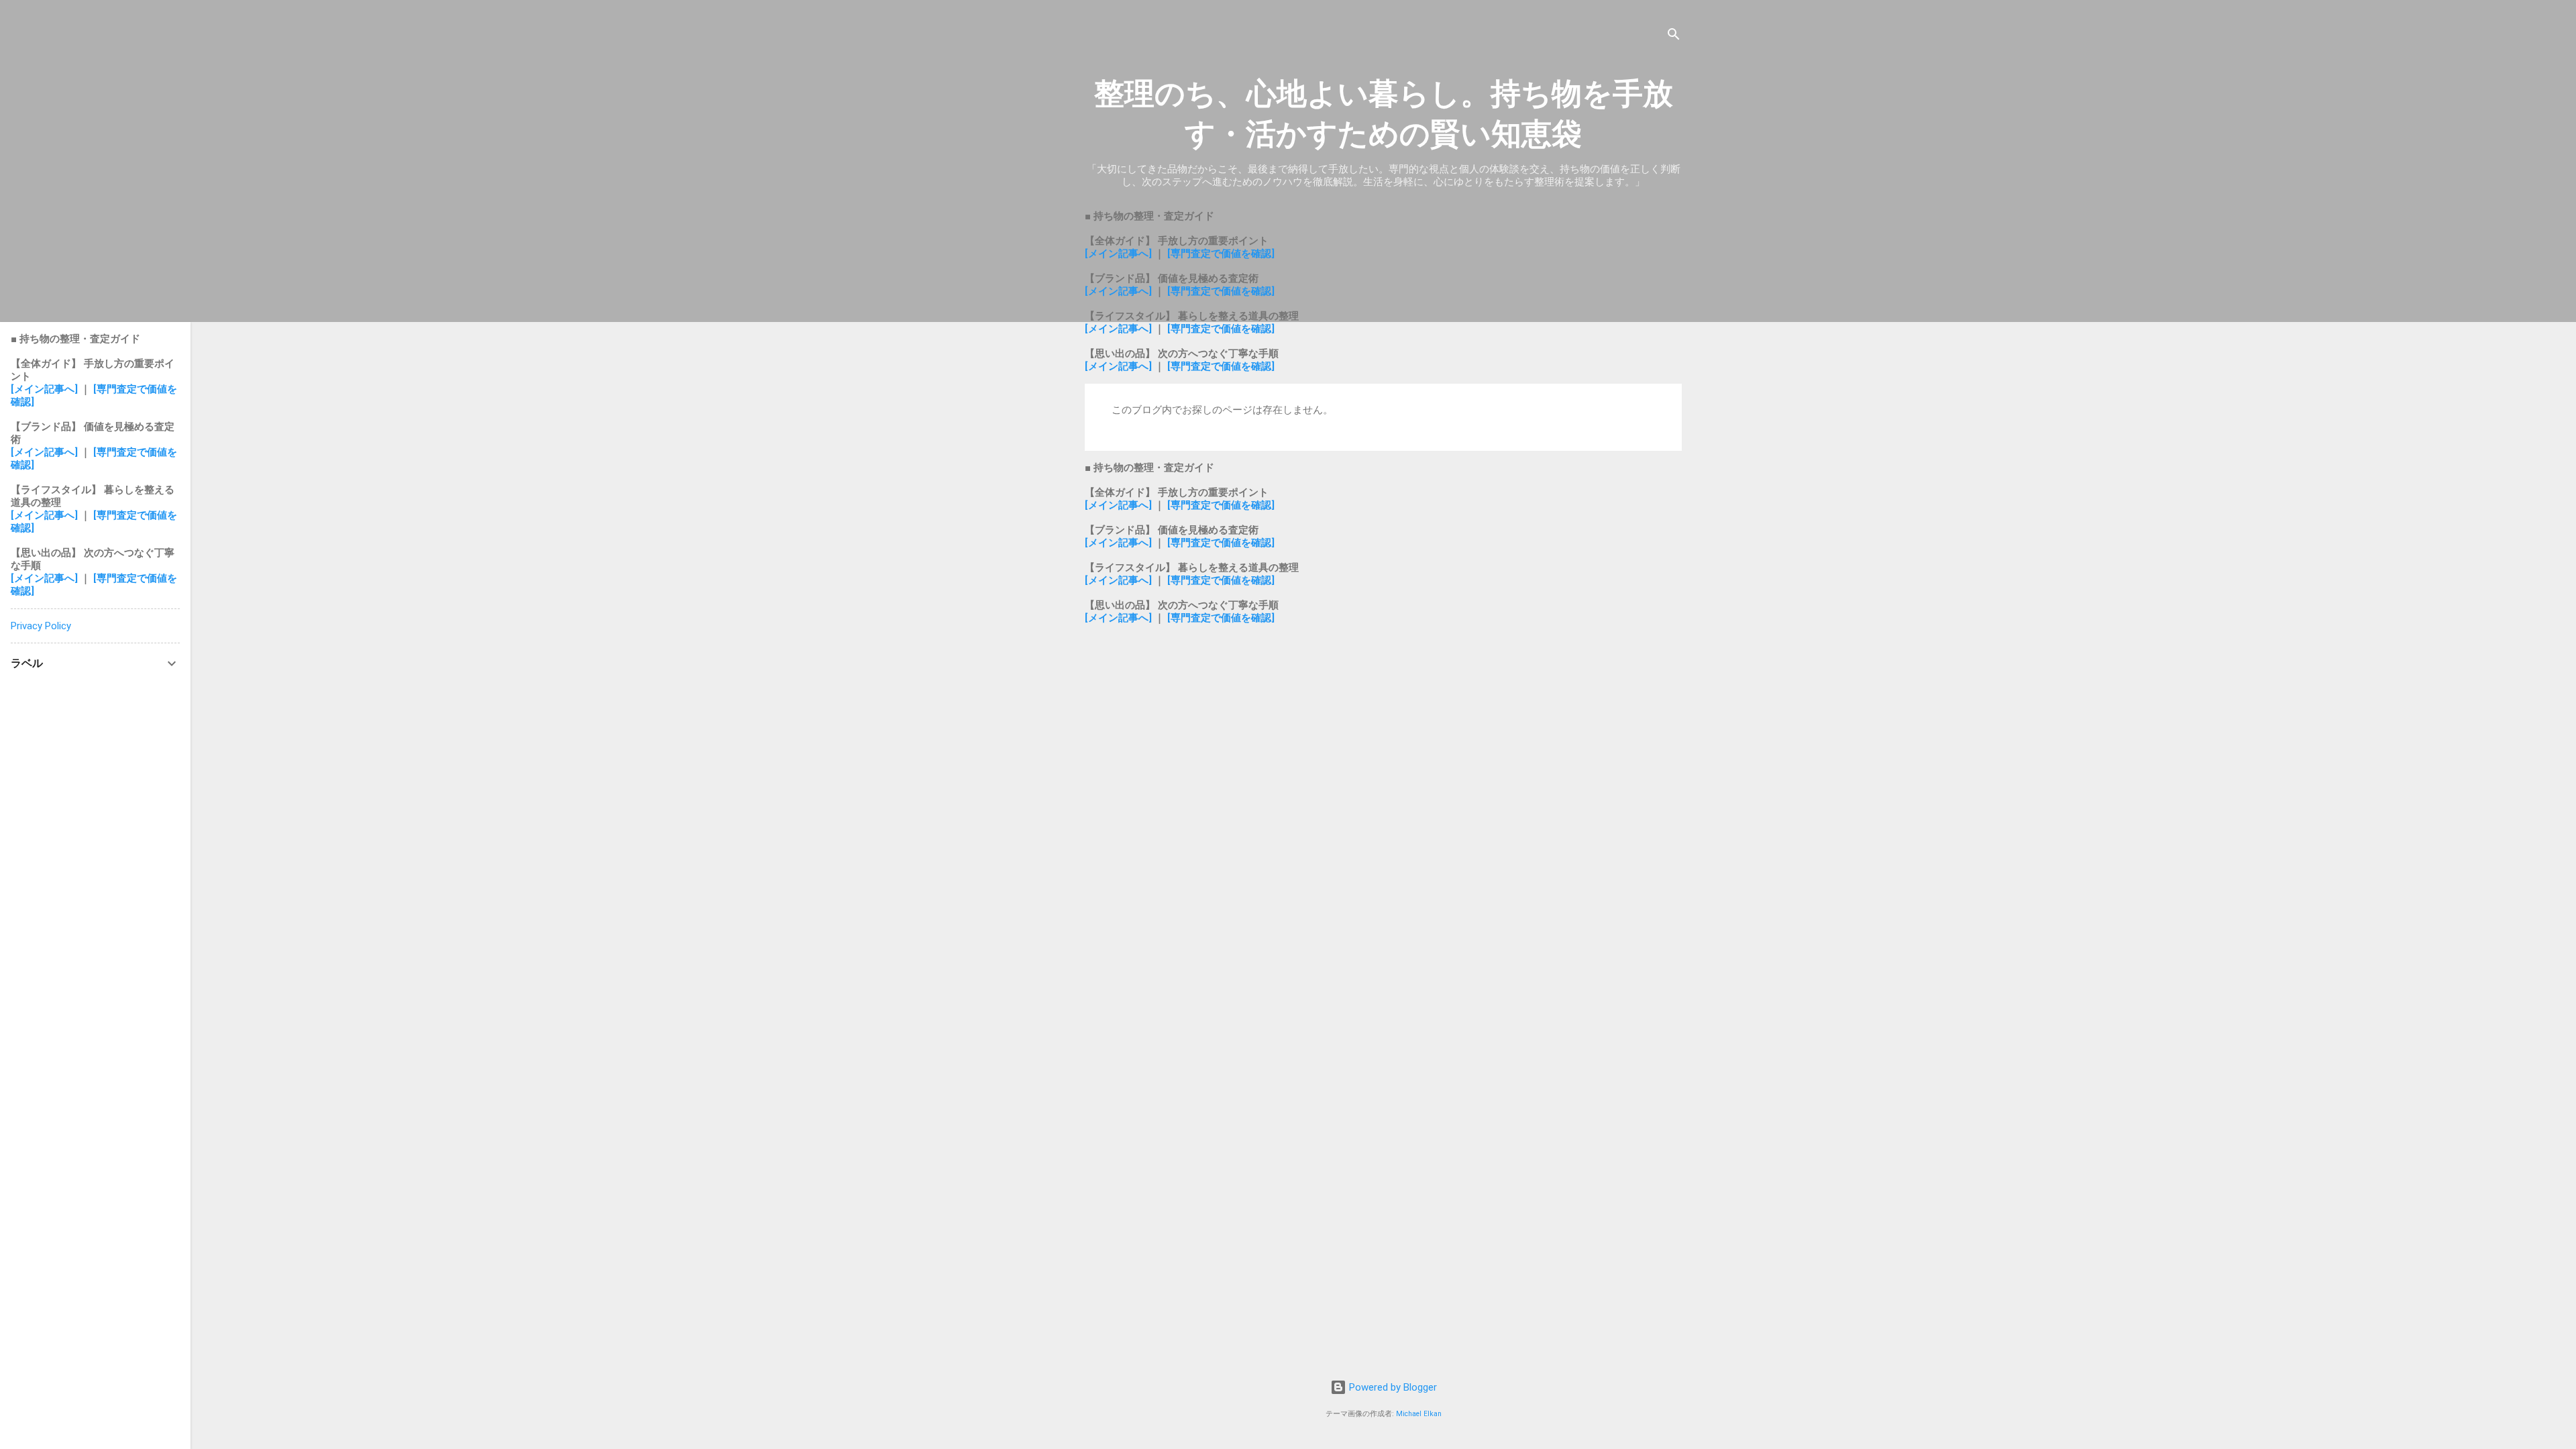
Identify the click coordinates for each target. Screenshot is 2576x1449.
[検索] (1674, 37)
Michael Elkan (1419, 1414)
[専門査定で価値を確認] (1221, 254)
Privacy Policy (41, 626)
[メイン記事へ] (1118, 254)
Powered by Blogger (1392, 1387)
